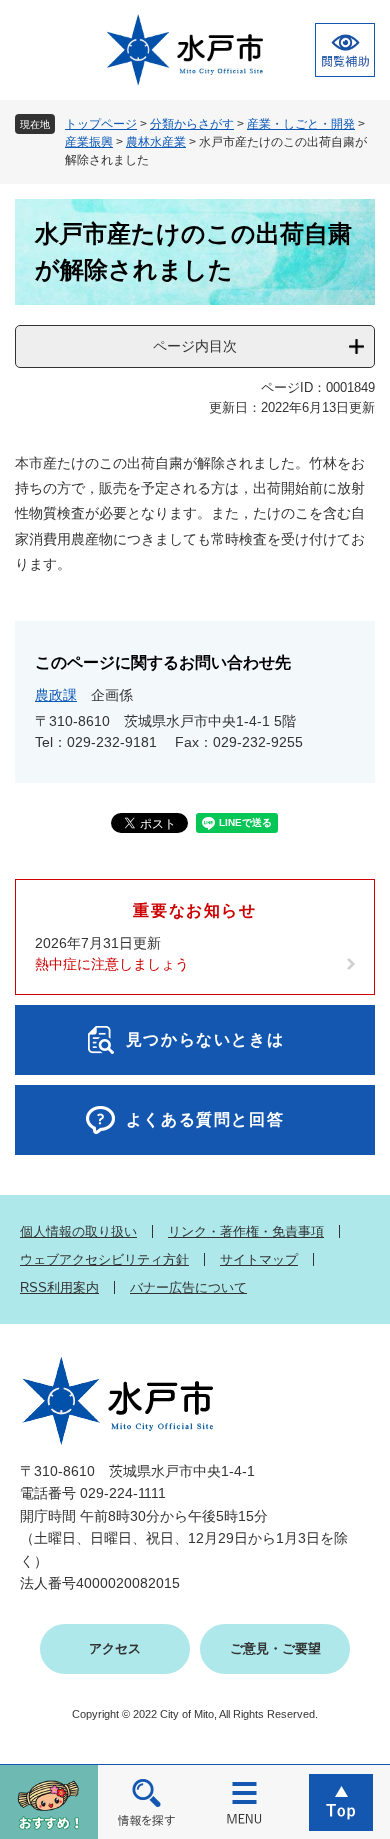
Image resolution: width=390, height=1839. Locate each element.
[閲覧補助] (345, 50)
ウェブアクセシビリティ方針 (104, 1259)
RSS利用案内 (59, 1287)
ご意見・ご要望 (275, 1648)
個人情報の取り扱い (78, 1231)
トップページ (101, 124)
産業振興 (89, 142)
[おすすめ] (49, 1801)
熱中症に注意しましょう (112, 964)
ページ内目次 (195, 346)
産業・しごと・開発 (301, 124)
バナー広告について (188, 1287)
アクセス (115, 1648)
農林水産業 (156, 142)
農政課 (56, 695)
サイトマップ (259, 1259)
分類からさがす (192, 124)
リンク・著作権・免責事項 (246, 1231)
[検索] (147, 1801)
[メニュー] (244, 1801)
